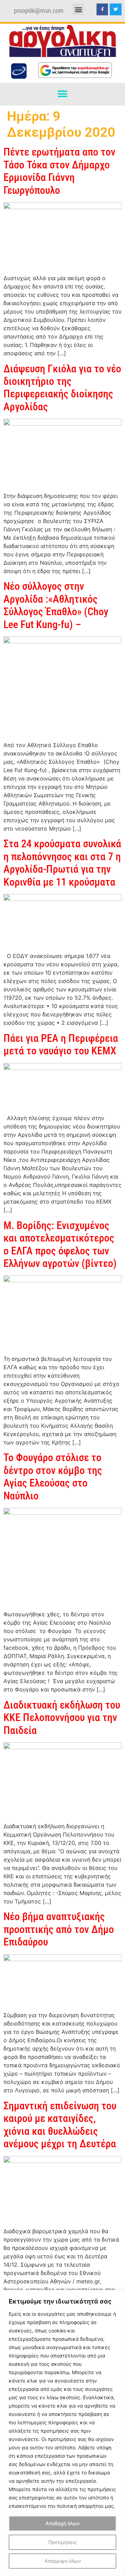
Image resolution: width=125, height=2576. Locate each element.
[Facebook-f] (102, 9)
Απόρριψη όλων (63, 2561)
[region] (62, 2433)
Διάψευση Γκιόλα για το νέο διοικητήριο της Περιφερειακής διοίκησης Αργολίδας (62, 388)
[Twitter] (116, 9)
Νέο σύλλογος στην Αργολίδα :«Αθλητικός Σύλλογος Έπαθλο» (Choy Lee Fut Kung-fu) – (56, 605)
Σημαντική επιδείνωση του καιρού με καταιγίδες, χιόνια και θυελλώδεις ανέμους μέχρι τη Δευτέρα (60, 2125)
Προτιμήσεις (63, 2542)
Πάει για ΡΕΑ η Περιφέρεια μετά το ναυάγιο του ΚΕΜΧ (61, 1044)
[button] (78, 9)
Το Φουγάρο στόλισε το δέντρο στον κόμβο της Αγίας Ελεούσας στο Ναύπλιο (53, 1476)
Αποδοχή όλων (62, 2523)
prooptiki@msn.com (39, 11)
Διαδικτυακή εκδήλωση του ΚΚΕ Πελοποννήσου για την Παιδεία (62, 1718)
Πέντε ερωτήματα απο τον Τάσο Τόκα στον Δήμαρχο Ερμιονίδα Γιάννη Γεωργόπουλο (59, 171)
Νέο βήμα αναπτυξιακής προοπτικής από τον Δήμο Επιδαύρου (59, 1929)
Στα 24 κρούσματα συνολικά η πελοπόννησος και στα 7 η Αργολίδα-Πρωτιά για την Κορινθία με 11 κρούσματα (62, 863)
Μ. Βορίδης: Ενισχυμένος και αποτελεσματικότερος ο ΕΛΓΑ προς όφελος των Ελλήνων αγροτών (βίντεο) (60, 1244)
